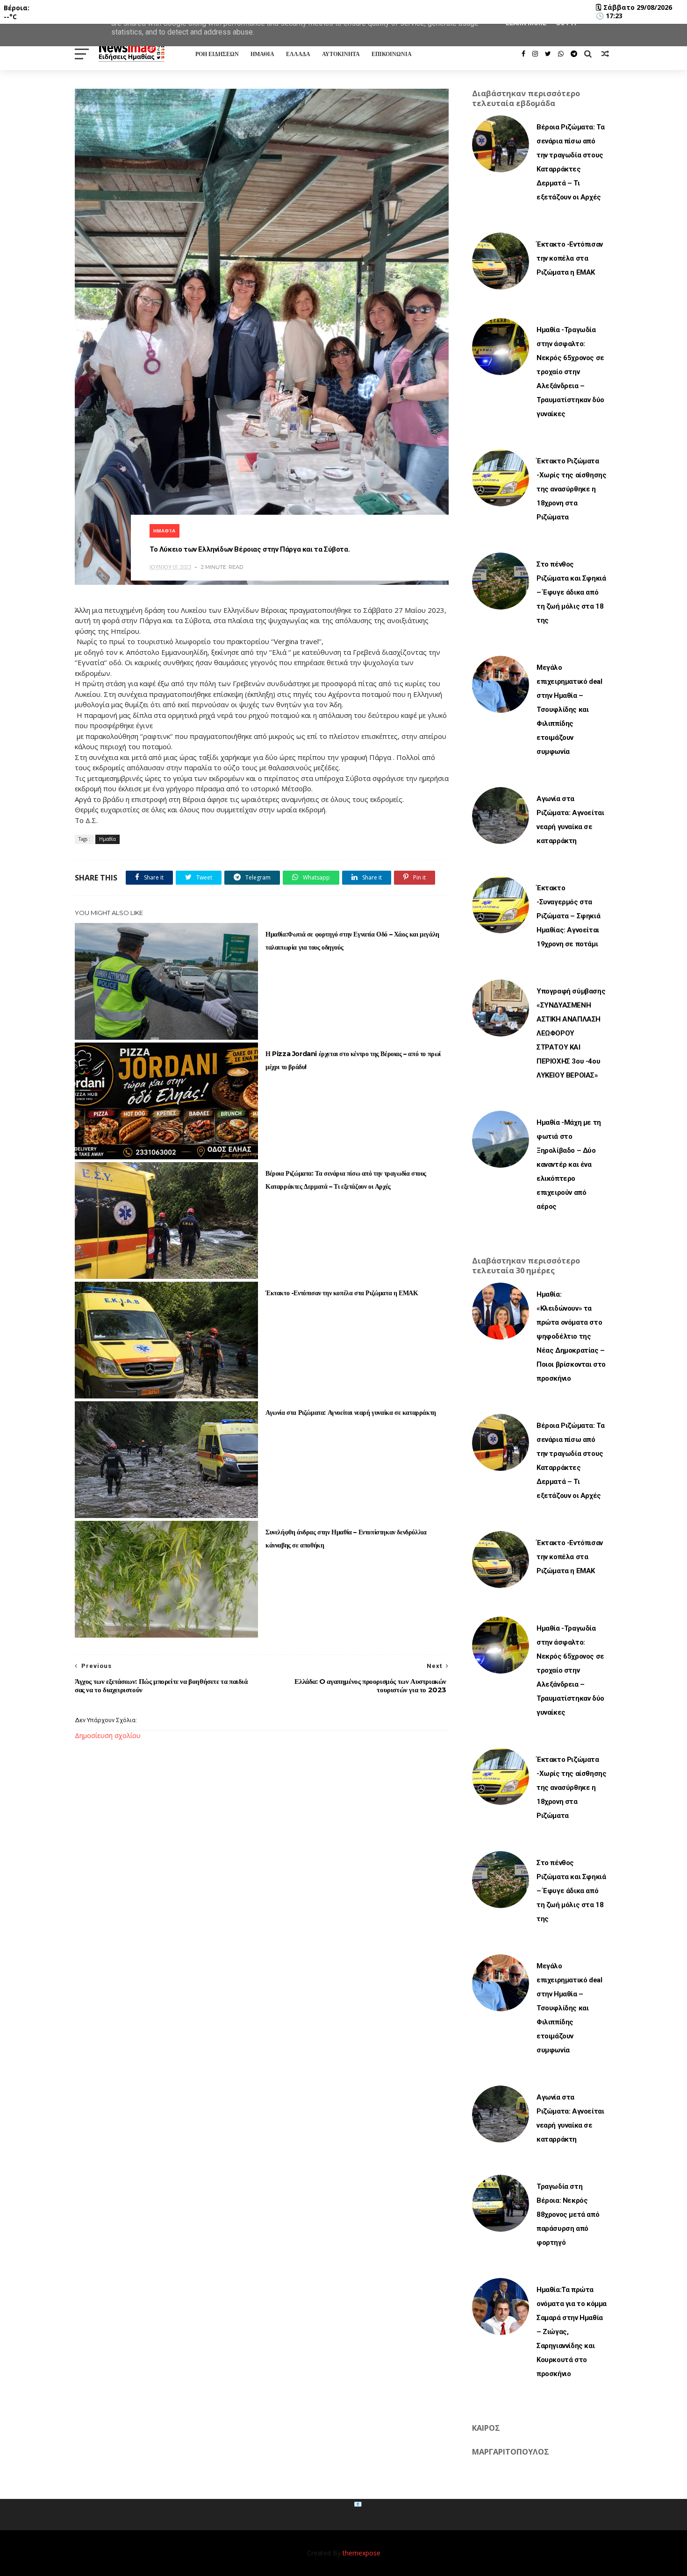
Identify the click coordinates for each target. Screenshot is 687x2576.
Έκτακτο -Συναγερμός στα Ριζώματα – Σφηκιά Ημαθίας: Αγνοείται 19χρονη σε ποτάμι (568, 916)
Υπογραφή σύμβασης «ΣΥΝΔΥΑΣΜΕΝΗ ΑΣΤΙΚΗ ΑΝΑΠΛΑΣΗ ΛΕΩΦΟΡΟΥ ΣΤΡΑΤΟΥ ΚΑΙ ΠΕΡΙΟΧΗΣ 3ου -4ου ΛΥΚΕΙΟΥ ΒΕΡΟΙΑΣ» (571, 1033)
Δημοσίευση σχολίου (108, 1735)
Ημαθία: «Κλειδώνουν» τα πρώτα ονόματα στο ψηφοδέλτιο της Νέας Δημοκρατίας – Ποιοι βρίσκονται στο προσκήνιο (571, 1336)
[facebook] (523, 54)
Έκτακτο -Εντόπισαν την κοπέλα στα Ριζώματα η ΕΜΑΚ (342, 1293)
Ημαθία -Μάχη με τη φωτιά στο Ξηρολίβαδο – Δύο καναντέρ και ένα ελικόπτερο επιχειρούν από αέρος (569, 1164)
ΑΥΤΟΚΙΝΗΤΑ (341, 54)
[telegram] (574, 54)
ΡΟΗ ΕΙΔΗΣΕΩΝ (217, 54)
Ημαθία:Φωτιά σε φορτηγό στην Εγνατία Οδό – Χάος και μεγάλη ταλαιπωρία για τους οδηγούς (352, 941)
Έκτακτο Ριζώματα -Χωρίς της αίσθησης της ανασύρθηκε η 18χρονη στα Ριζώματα (571, 489)
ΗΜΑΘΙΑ (262, 54)
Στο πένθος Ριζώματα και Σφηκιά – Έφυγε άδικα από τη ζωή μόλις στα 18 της (571, 592)
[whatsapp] (561, 54)
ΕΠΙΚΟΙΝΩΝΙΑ (392, 54)
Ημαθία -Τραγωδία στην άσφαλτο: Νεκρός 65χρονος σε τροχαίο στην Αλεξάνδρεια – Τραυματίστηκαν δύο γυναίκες (570, 372)
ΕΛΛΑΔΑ (298, 54)
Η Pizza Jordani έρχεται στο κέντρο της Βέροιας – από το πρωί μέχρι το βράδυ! (353, 1060)
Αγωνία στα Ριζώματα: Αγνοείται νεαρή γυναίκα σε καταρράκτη (351, 1412)
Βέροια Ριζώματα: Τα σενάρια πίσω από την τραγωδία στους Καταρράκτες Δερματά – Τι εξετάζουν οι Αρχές (346, 1180)
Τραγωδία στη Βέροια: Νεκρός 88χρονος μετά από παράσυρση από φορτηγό (568, 2214)
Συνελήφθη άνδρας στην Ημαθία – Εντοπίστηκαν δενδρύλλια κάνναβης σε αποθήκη (346, 1539)
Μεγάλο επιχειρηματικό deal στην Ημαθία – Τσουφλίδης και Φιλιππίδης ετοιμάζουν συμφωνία (569, 710)
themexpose (361, 2553)
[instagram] (535, 54)
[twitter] (548, 54)
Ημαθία (165, 531)
